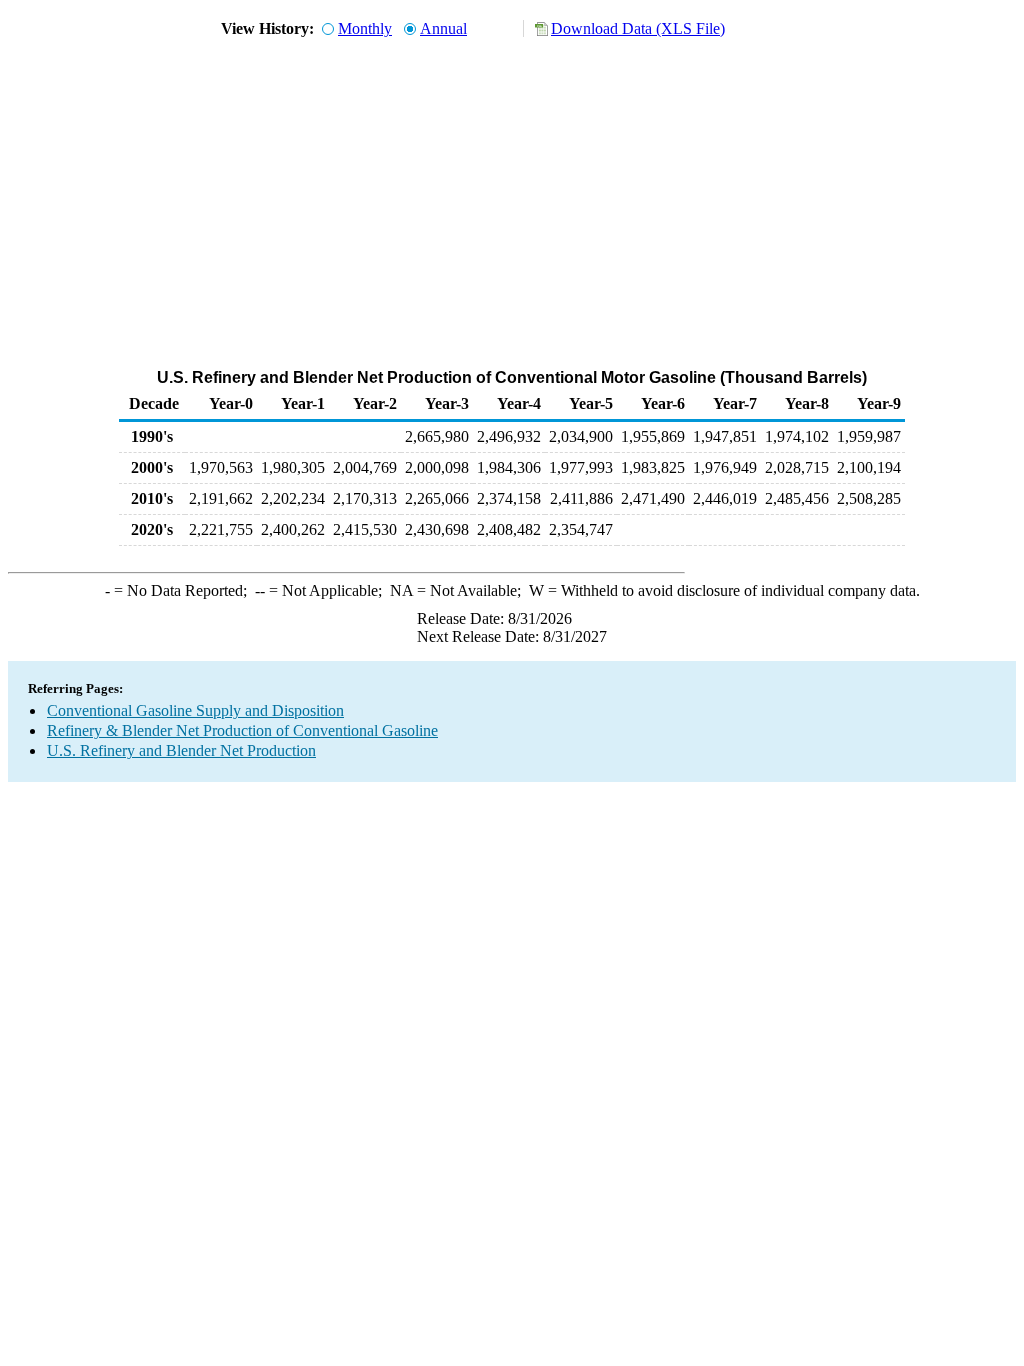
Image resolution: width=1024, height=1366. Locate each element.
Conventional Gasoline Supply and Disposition (195, 710)
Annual (443, 28)
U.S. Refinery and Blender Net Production (181, 750)
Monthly (365, 28)
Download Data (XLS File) (638, 28)
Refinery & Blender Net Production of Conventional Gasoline (242, 730)
